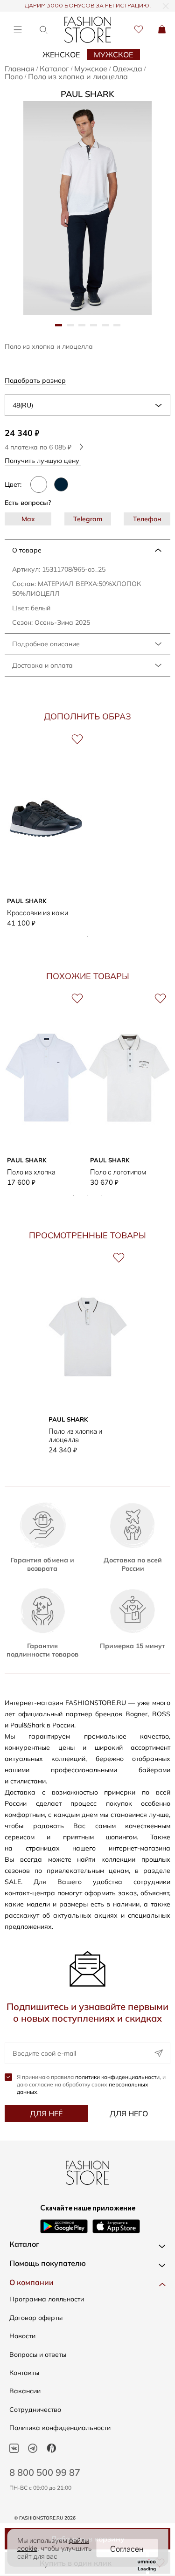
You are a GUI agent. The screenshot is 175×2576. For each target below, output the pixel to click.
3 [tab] (102, 1195)
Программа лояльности (47, 2299)
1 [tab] (88, 936)
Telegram (88, 519)
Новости (22, 2336)
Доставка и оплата (42, 665)
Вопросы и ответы (38, 2355)
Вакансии (25, 2391)
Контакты (24, 2373)
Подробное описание (46, 644)
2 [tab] (88, 1195)
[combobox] (87, 405)
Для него (129, 2113)
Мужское (113, 55)
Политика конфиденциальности (60, 2428)
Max (28, 519)
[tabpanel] (87, 208)
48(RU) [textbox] (23, 405)
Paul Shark (87, 94)
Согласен (127, 2548)
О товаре (27, 550)
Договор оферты (36, 2318)
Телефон (147, 519)
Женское (61, 55)
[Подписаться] (159, 2053)
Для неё (46, 2113)
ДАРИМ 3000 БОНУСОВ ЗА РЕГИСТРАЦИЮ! (88, 6)
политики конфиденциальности (117, 2077)
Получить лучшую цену (43, 460)
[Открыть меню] (17, 30)
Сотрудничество (35, 2410)
